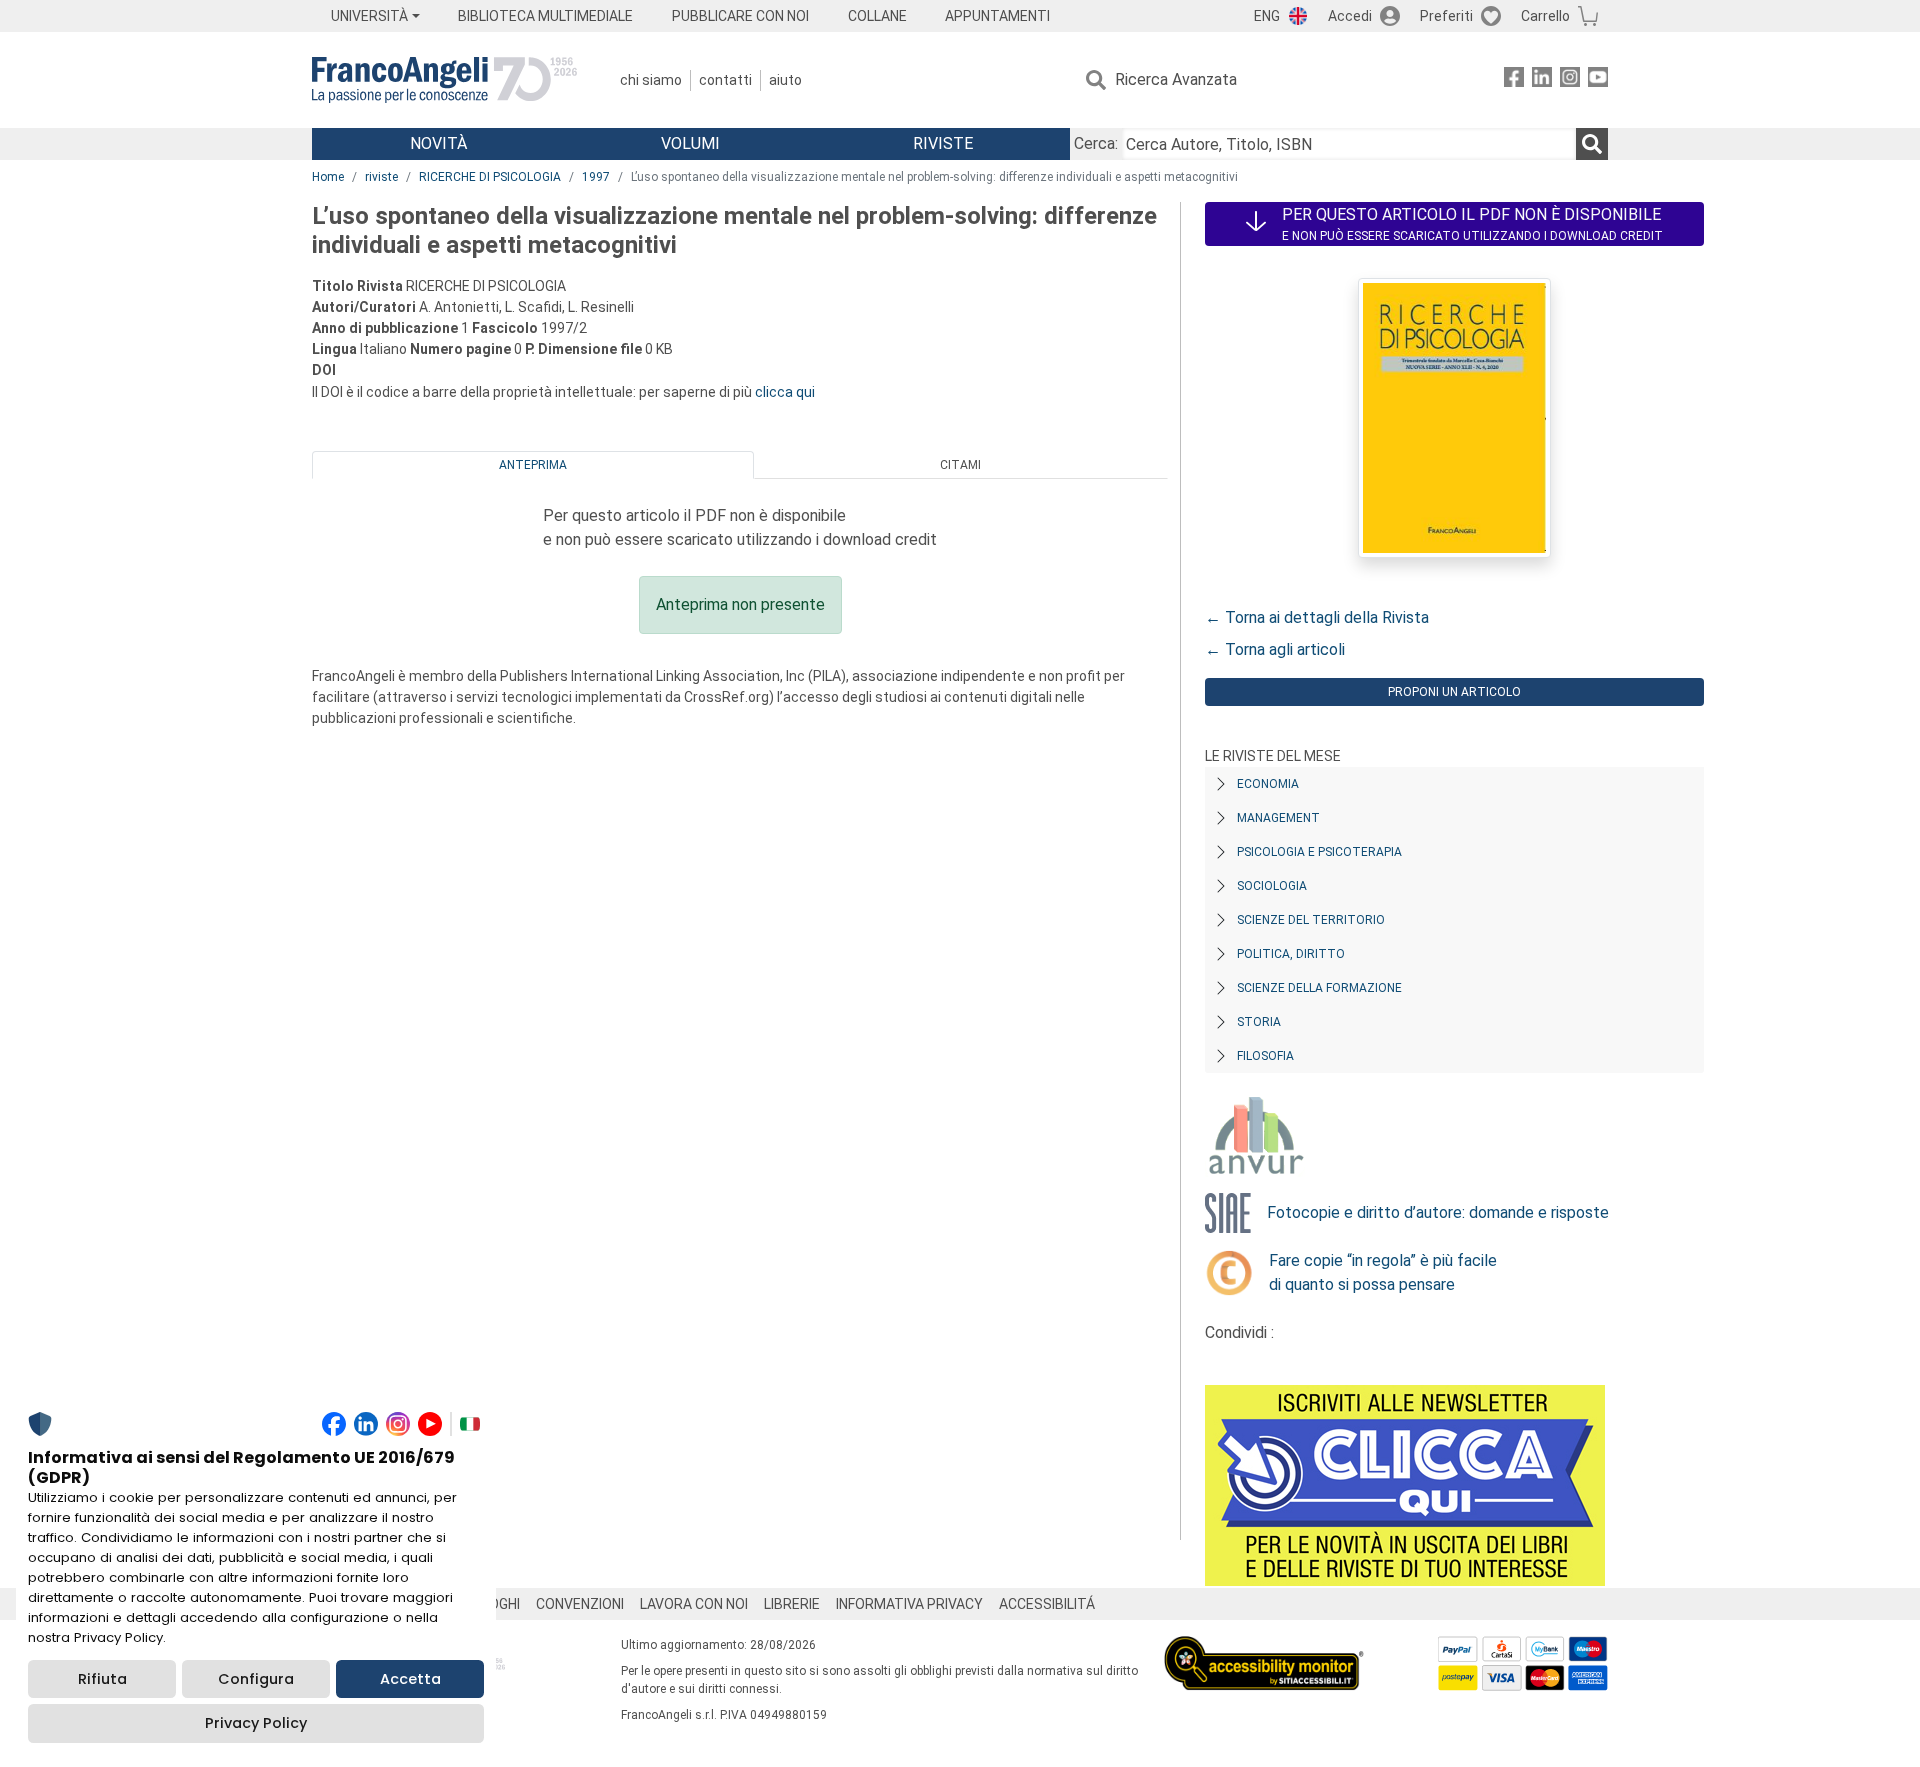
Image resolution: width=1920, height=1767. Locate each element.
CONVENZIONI (580, 1604)
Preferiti (1446, 16)
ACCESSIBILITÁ (1047, 1604)
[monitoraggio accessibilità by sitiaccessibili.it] (1264, 1647)
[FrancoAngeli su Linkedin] (1542, 80)
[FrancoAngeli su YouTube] (1598, 80)
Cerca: (1096, 143)
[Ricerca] (1592, 144)
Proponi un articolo (1454, 692)
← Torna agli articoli (1275, 649)
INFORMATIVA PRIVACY (909, 1604)
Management (1278, 818)
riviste (381, 177)
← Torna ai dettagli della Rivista (1317, 617)
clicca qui (785, 392)
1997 (596, 177)
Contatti (725, 80)
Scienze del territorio (1311, 920)
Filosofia (1265, 1056)
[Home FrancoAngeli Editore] (444, 80)
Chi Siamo (651, 80)
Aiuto (785, 80)
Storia (1259, 1022)
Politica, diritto (1291, 954)
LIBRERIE (792, 1604)
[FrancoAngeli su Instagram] (1570, 80)
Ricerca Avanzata (1176, 79)
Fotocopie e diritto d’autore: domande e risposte (1438, 1212)
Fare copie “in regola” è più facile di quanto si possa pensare (1383, 1272)
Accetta (410, 1679)
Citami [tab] (960, 465)
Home (328, 177)
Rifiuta (102, 1679)
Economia (1268, 784)
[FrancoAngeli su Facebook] (1514, 80)
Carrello (1545, 16)
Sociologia (1272, 886)
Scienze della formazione (1319, 988)
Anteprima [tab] (533, 465)
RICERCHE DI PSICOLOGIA (490, 177)
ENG (1267, 16)
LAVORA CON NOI (694, 1604)
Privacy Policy (256, 1723)
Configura (256, 1679)
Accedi (1350, 16)
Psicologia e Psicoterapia (1319, 852)
